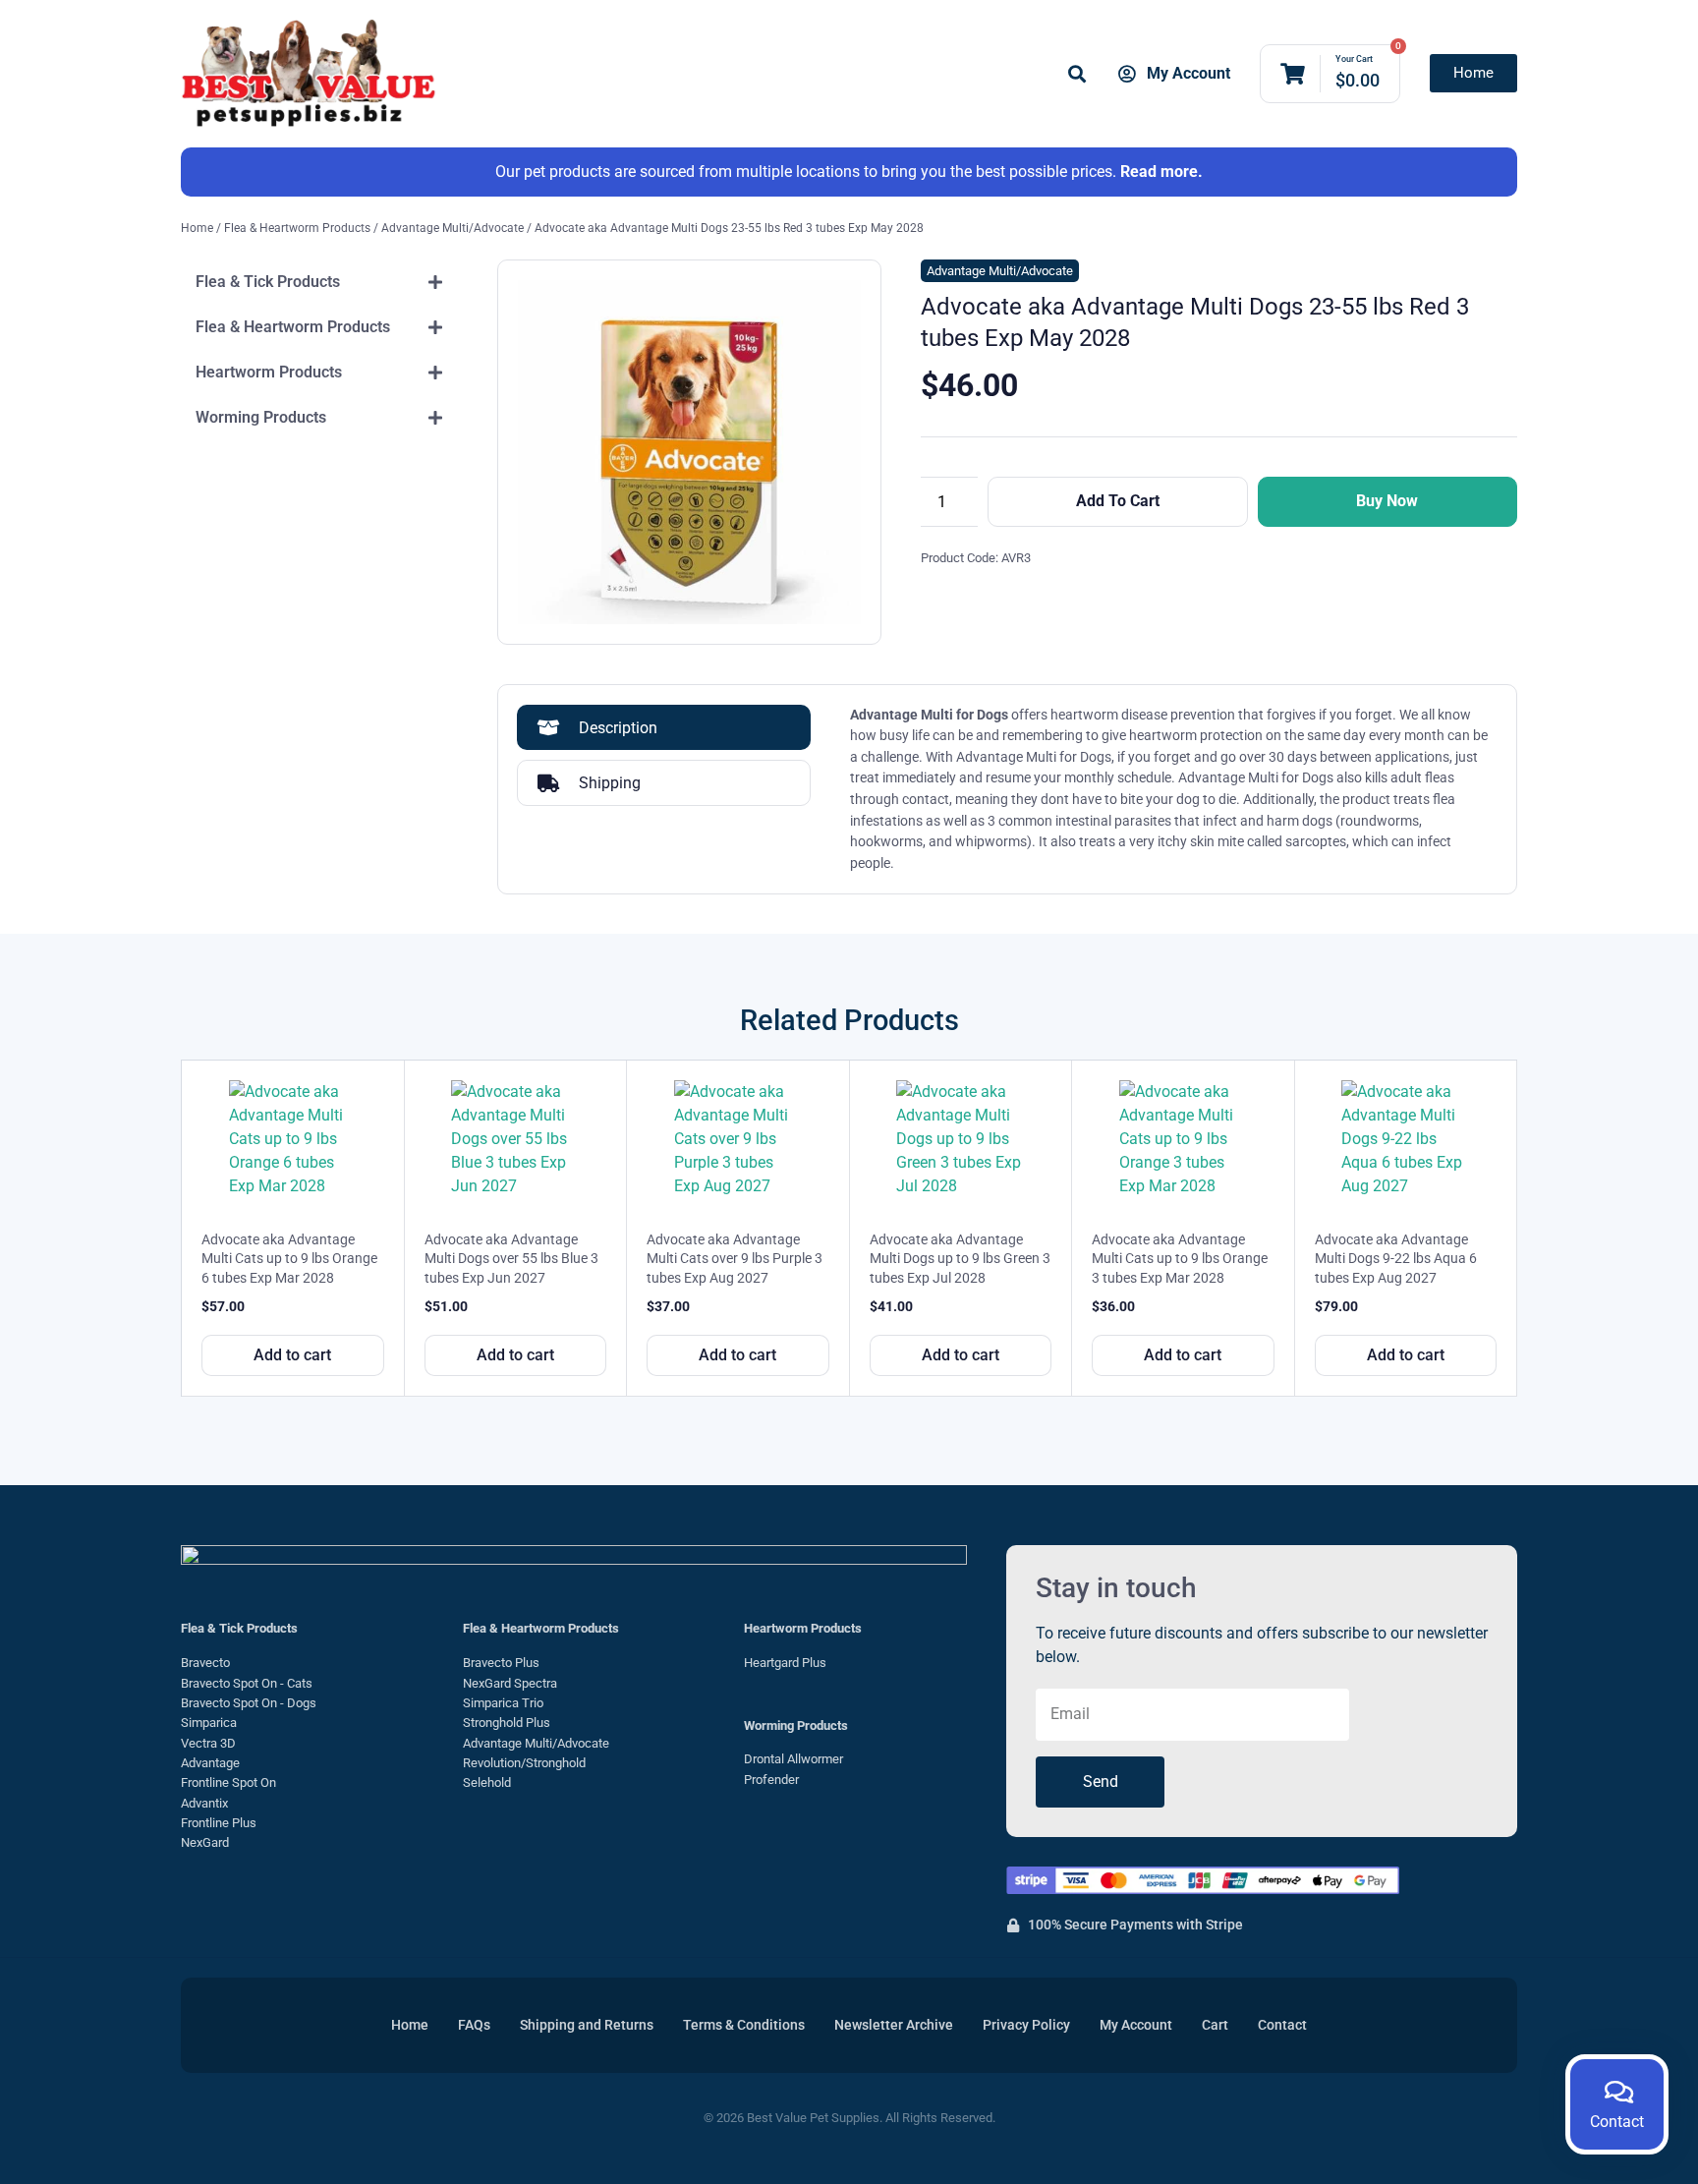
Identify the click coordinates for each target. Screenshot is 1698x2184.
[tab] (319, 282)
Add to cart (1118, 501)
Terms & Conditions (744, 2025)
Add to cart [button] (292, 1355)
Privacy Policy (1026, 2025)
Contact (1282, 2025)
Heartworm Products (803, 1628)
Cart (1215, 2025)
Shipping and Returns (587, 2025)
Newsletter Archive (894, 2025)
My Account (1136, 2025)
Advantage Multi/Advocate (453, 228)
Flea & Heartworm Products (297, 228)
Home (197, 228)
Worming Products (796, 1725)
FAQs (474, 2025)
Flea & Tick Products (239, 1628)
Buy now (1387, 501)
